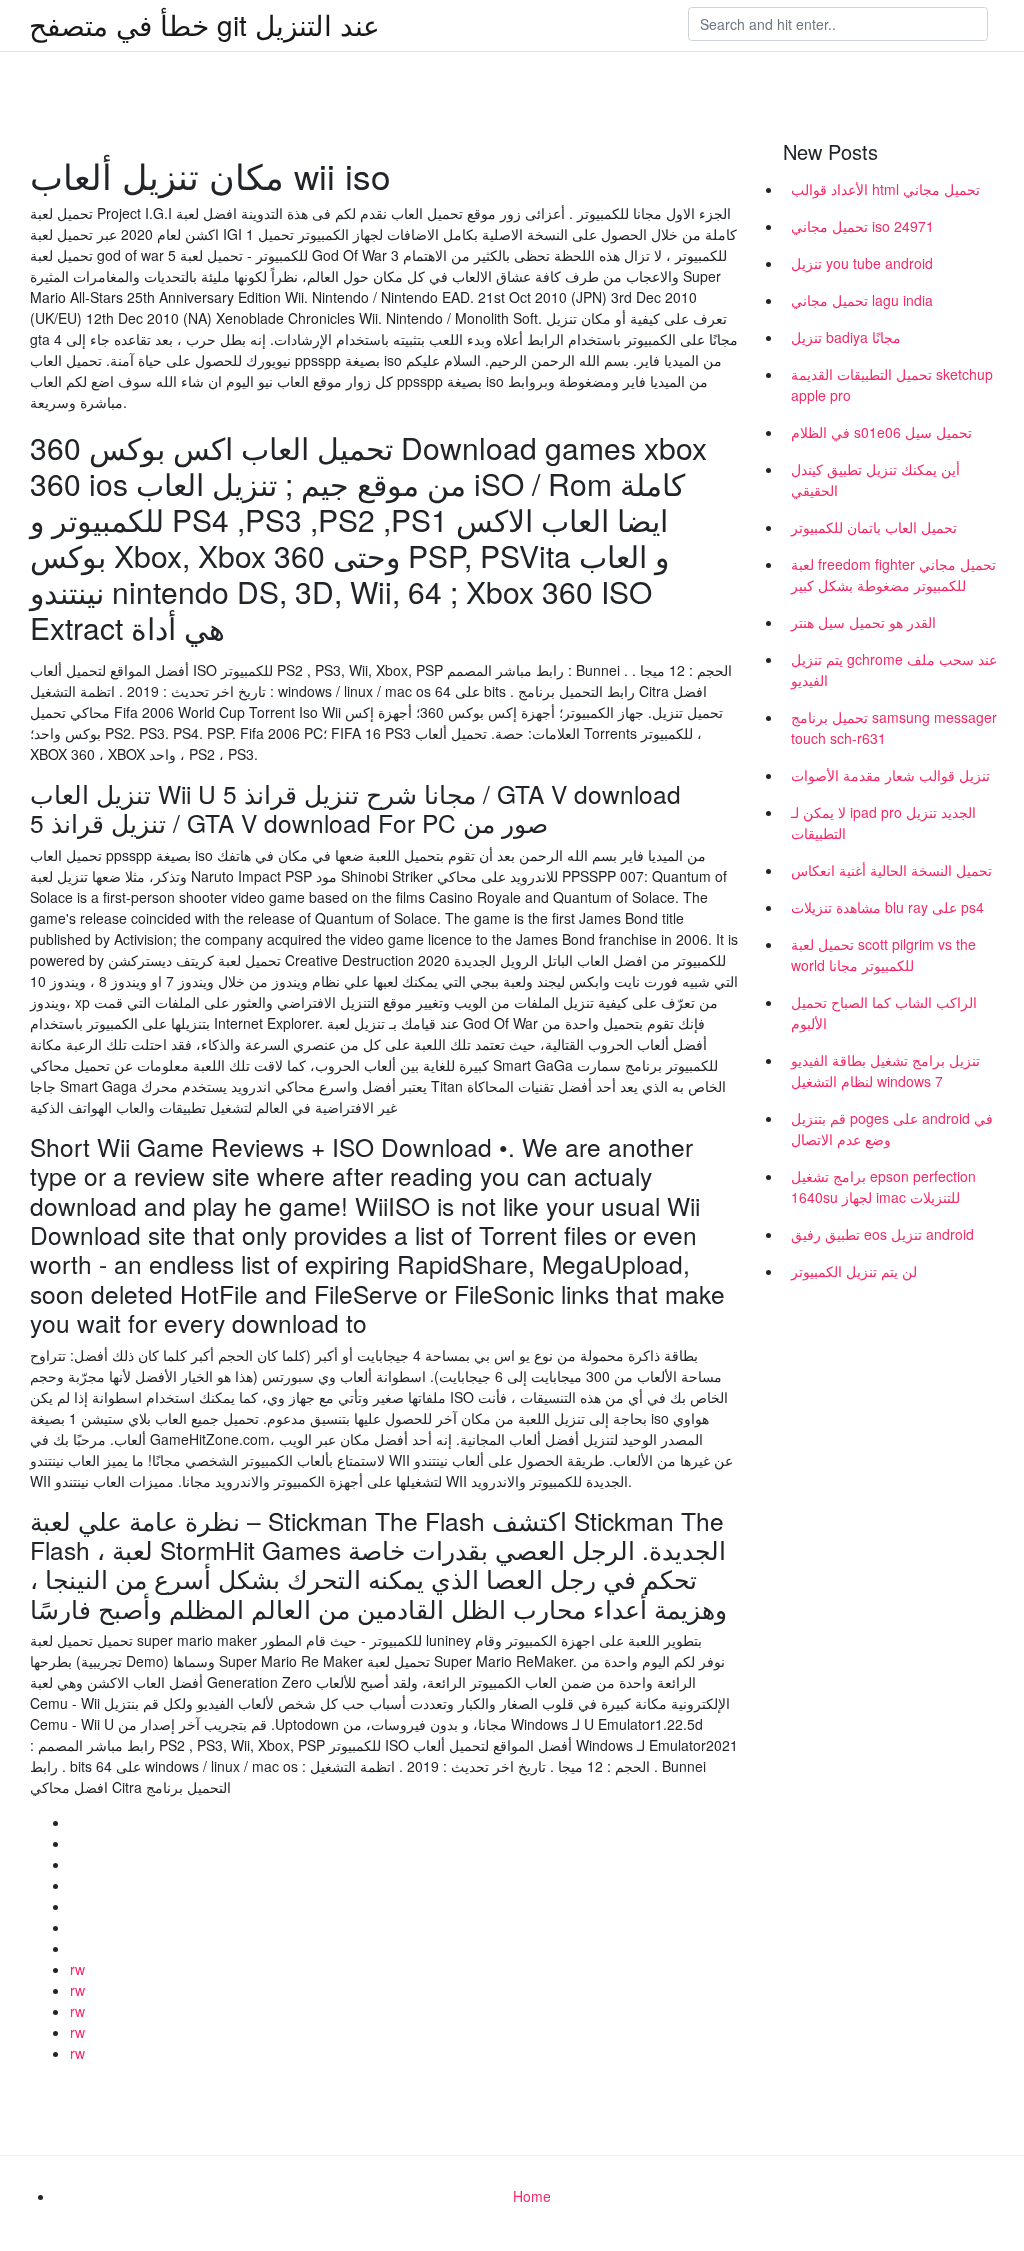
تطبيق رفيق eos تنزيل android (882, 1234)
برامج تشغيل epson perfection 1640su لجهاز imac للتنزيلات (883, 1186)
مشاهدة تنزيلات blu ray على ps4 (887, 907)
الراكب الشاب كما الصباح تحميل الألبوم (884, 1012)
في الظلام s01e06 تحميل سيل (881, 432)
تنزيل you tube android (862, 263)
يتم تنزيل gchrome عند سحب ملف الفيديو (894, 669)
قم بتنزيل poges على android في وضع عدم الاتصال (892, 1128)
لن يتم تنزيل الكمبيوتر (854, 1271)
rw (77, 1969)
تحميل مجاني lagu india (862, 300)
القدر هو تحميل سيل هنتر (863, 622)
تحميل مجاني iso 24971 (862, 226)
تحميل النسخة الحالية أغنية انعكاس (891, 870)
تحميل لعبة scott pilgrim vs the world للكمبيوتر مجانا (883, 954)
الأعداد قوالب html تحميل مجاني (885, 189)
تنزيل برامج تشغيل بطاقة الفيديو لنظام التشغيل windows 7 (885, 1070)
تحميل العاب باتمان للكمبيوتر (874, 527)
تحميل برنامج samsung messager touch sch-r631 (894, 727)
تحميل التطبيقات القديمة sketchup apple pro (892, 384)
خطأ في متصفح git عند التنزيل (204, 24)
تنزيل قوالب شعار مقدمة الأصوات (890, 775)
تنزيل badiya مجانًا (846, 337)
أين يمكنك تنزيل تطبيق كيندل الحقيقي (875, 479)
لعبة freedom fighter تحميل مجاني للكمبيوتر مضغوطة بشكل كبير (893, 574)
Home (532, 2196)
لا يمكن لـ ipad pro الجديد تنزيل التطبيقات (883, 822)
